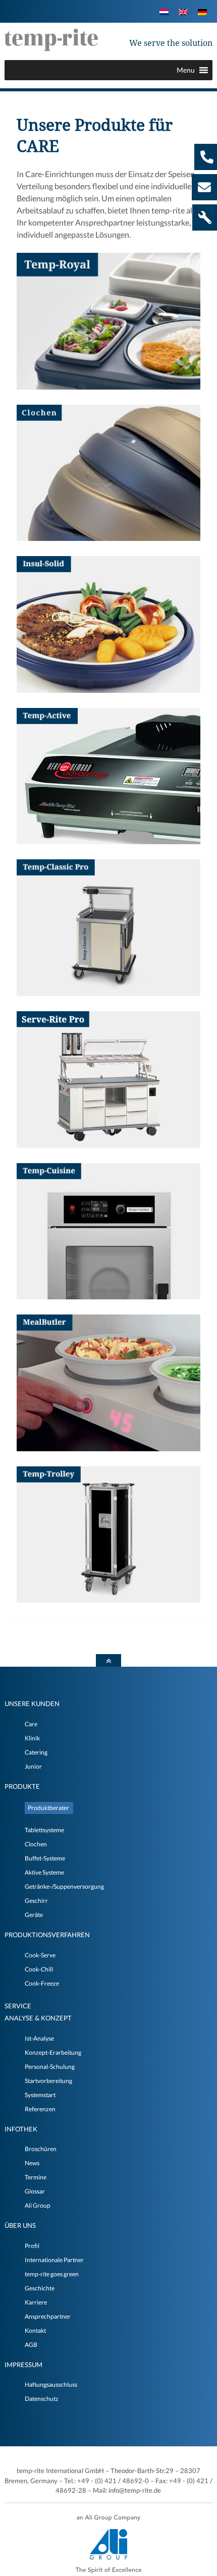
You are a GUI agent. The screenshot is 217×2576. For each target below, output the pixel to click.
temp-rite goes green (52, 2274)
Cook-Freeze (42, 1983)
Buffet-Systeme (45, 1858)
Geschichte (40, 2288)
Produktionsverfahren (47, 1935)
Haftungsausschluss (51, 2385)
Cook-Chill (39, 1969)
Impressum (23, 2365)
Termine (36, 2177)
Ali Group (38, 2205)
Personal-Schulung (50, 2067)
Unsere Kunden (32, 1704)
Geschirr (36, 1901)
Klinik (32, 1738)
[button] (186, 70)
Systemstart (40, 2095)
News (32, 2163)
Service (18, 2006)
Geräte (34, 1915)
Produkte (22, 1786)
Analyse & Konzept (38, 2018)
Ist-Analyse (39, 2038)
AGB (31, 2345)
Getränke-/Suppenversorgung (64, 1886)
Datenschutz (42, 2399)
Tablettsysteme (44, 1830)
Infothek (21, 2129)
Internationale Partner (54, 2260)
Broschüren (41, 2149)
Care (31, 1724)
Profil (32, 2246)
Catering (36, 1752)
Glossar (35, 2191)
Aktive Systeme (44, 1872)
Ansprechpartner (48, 2316)
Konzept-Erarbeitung (53, 2052)
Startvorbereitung (48, 2081)
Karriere (36, 2302)
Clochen (36, 1844)
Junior (33, 1766)
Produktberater (48, 1808)
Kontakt (35, 2331)
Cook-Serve (40, 1955)
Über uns (20, 2225)
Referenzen (40, 2109)
